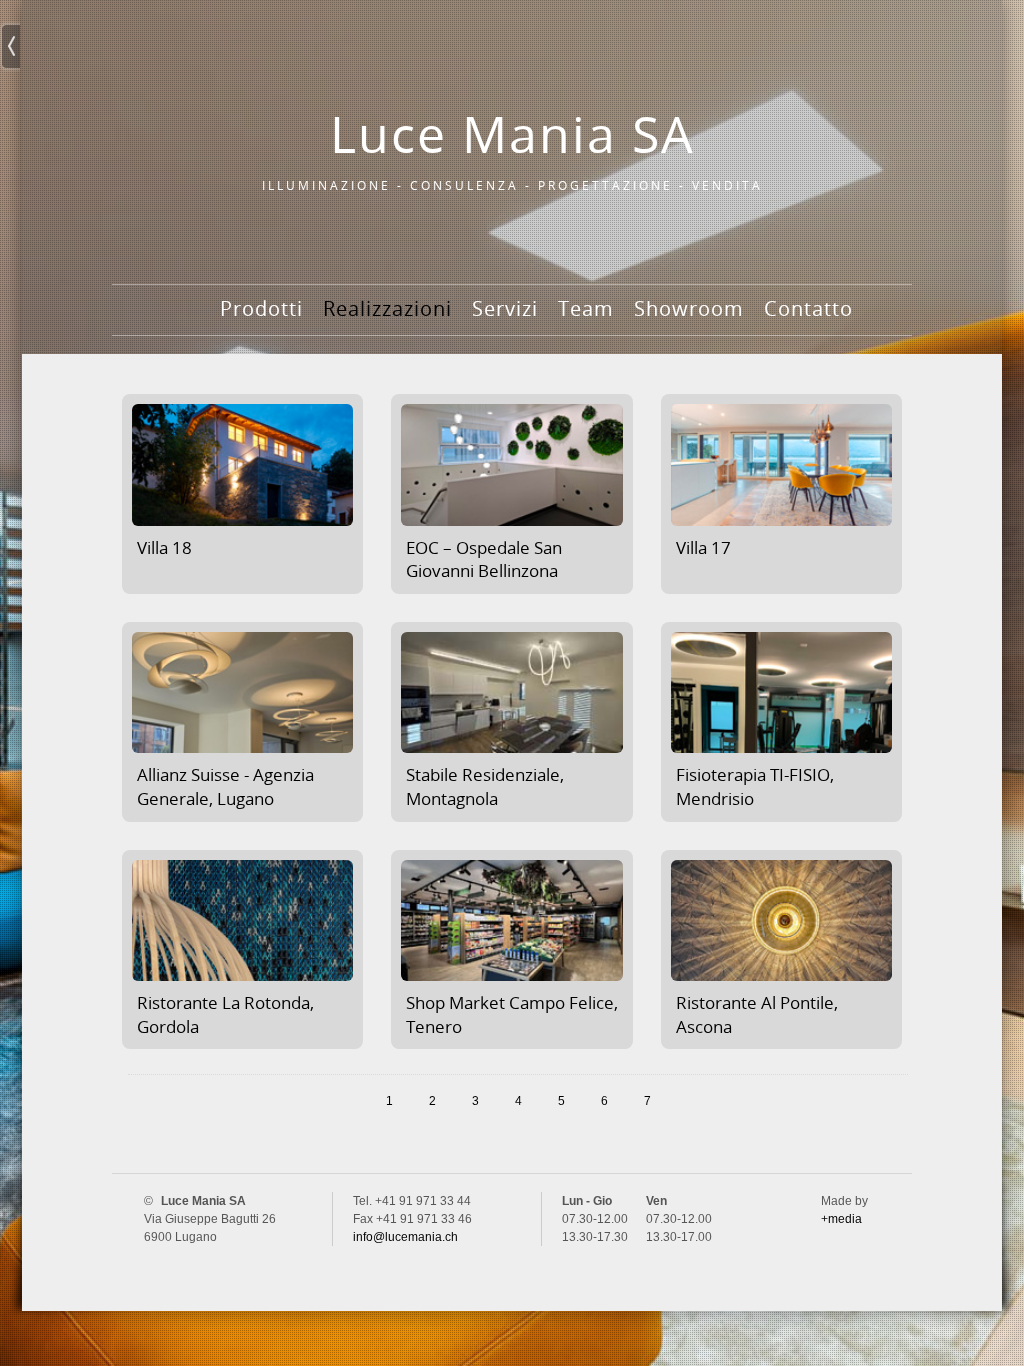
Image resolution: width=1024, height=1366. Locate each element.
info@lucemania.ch (405, 1237)
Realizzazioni (387, 308)
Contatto (808, 308)
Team (586, 308)
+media (841, 1219)
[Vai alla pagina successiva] (696, 1101)
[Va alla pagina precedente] (341, 1101)
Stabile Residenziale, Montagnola (485, 786)
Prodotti (261, 308)
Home (186, 329)
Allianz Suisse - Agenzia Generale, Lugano (225, 786)
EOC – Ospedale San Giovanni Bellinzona (484, 559)
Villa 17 (703, 547)
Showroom (689, 308)
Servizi (505, 308)
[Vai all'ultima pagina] (750, 1101)
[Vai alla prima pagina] (287, 1101)
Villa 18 (164, 547)
